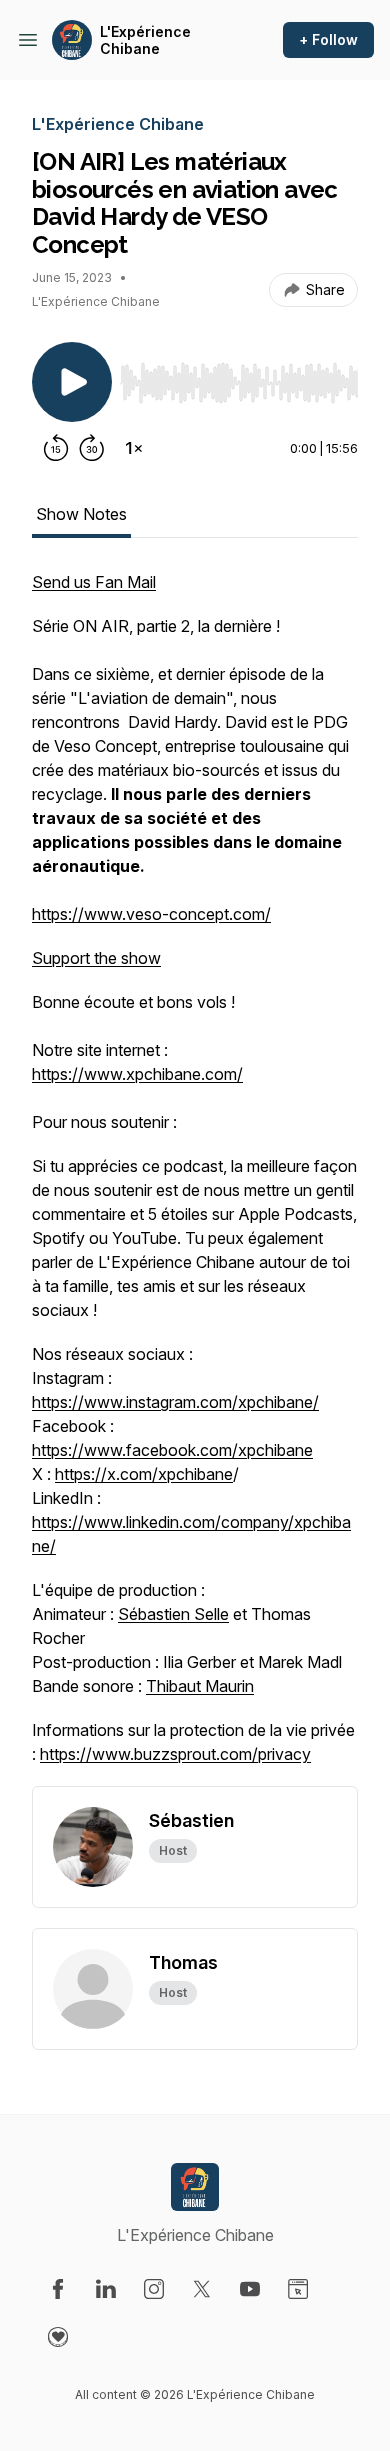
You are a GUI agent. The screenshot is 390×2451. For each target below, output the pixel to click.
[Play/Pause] (72, 382)
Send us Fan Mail (94, 582)
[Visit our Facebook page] (58, 2289)
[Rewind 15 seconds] (56, 448)
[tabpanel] (195, 1178)
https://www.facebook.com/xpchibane (172, 1450)
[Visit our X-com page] (202, 2289)
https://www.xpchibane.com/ (137, 1074)
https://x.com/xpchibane (144, 1474)
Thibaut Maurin (200, 1686)
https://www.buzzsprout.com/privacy (175, 1754)
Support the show (96, 958)
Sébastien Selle (173, 1614)
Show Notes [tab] (81, 514)
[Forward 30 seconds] (92, 448)
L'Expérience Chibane (145, 40)
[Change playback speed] (134, 448)
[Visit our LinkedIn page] (106, 2289)
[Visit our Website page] (298, 2289)
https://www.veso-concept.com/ (151, 914)
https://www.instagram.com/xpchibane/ (175, 1402)
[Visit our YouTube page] (250, 2289)
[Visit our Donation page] (58, 2337)
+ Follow (328, 39)
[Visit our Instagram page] (154, 2289)
